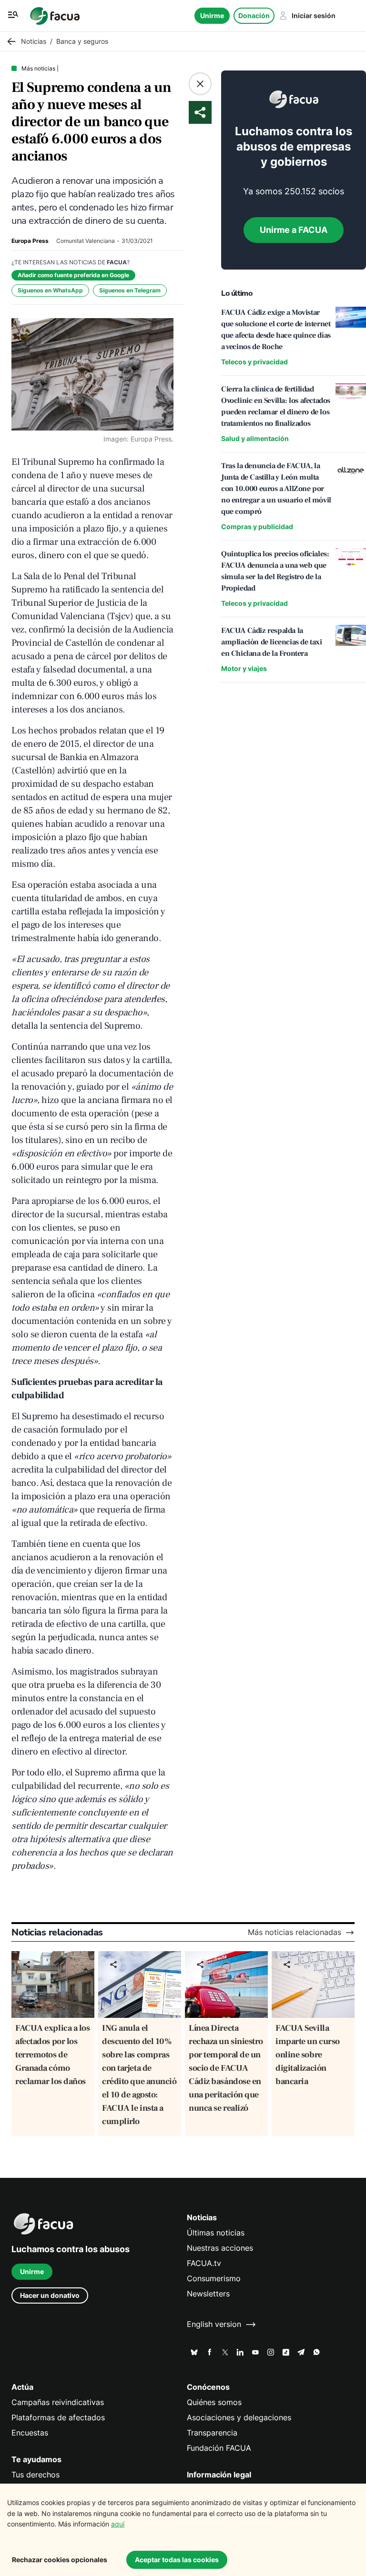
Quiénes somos (214, 2402)
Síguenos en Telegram (130, 290)
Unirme (212, 15)
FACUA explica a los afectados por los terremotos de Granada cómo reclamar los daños (52, 2055)
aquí (118, 2524)
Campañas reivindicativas (58, 2402)
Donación (254, 15)
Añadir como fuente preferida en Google (73, 275)
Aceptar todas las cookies (177, 2560)
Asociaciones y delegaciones (239, 2418)
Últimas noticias (216, 2233)
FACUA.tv (204, 2263)
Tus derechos (36, 2475)
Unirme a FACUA (294, 230)
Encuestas (30, 2433)
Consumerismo (214, 2279)
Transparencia (212, 2433)
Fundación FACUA (219, 2448)
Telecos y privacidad (254, 362)
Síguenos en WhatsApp (50, 290)
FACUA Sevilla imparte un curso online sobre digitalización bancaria (308, 2055)
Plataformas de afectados (58, 2418)
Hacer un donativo (50, 2295)
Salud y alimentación (255, 438)
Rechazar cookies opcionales (60, 2560)
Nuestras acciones (220, 2248)
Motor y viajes (244, 668)
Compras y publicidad (257, 526)
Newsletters (208, 2294)
